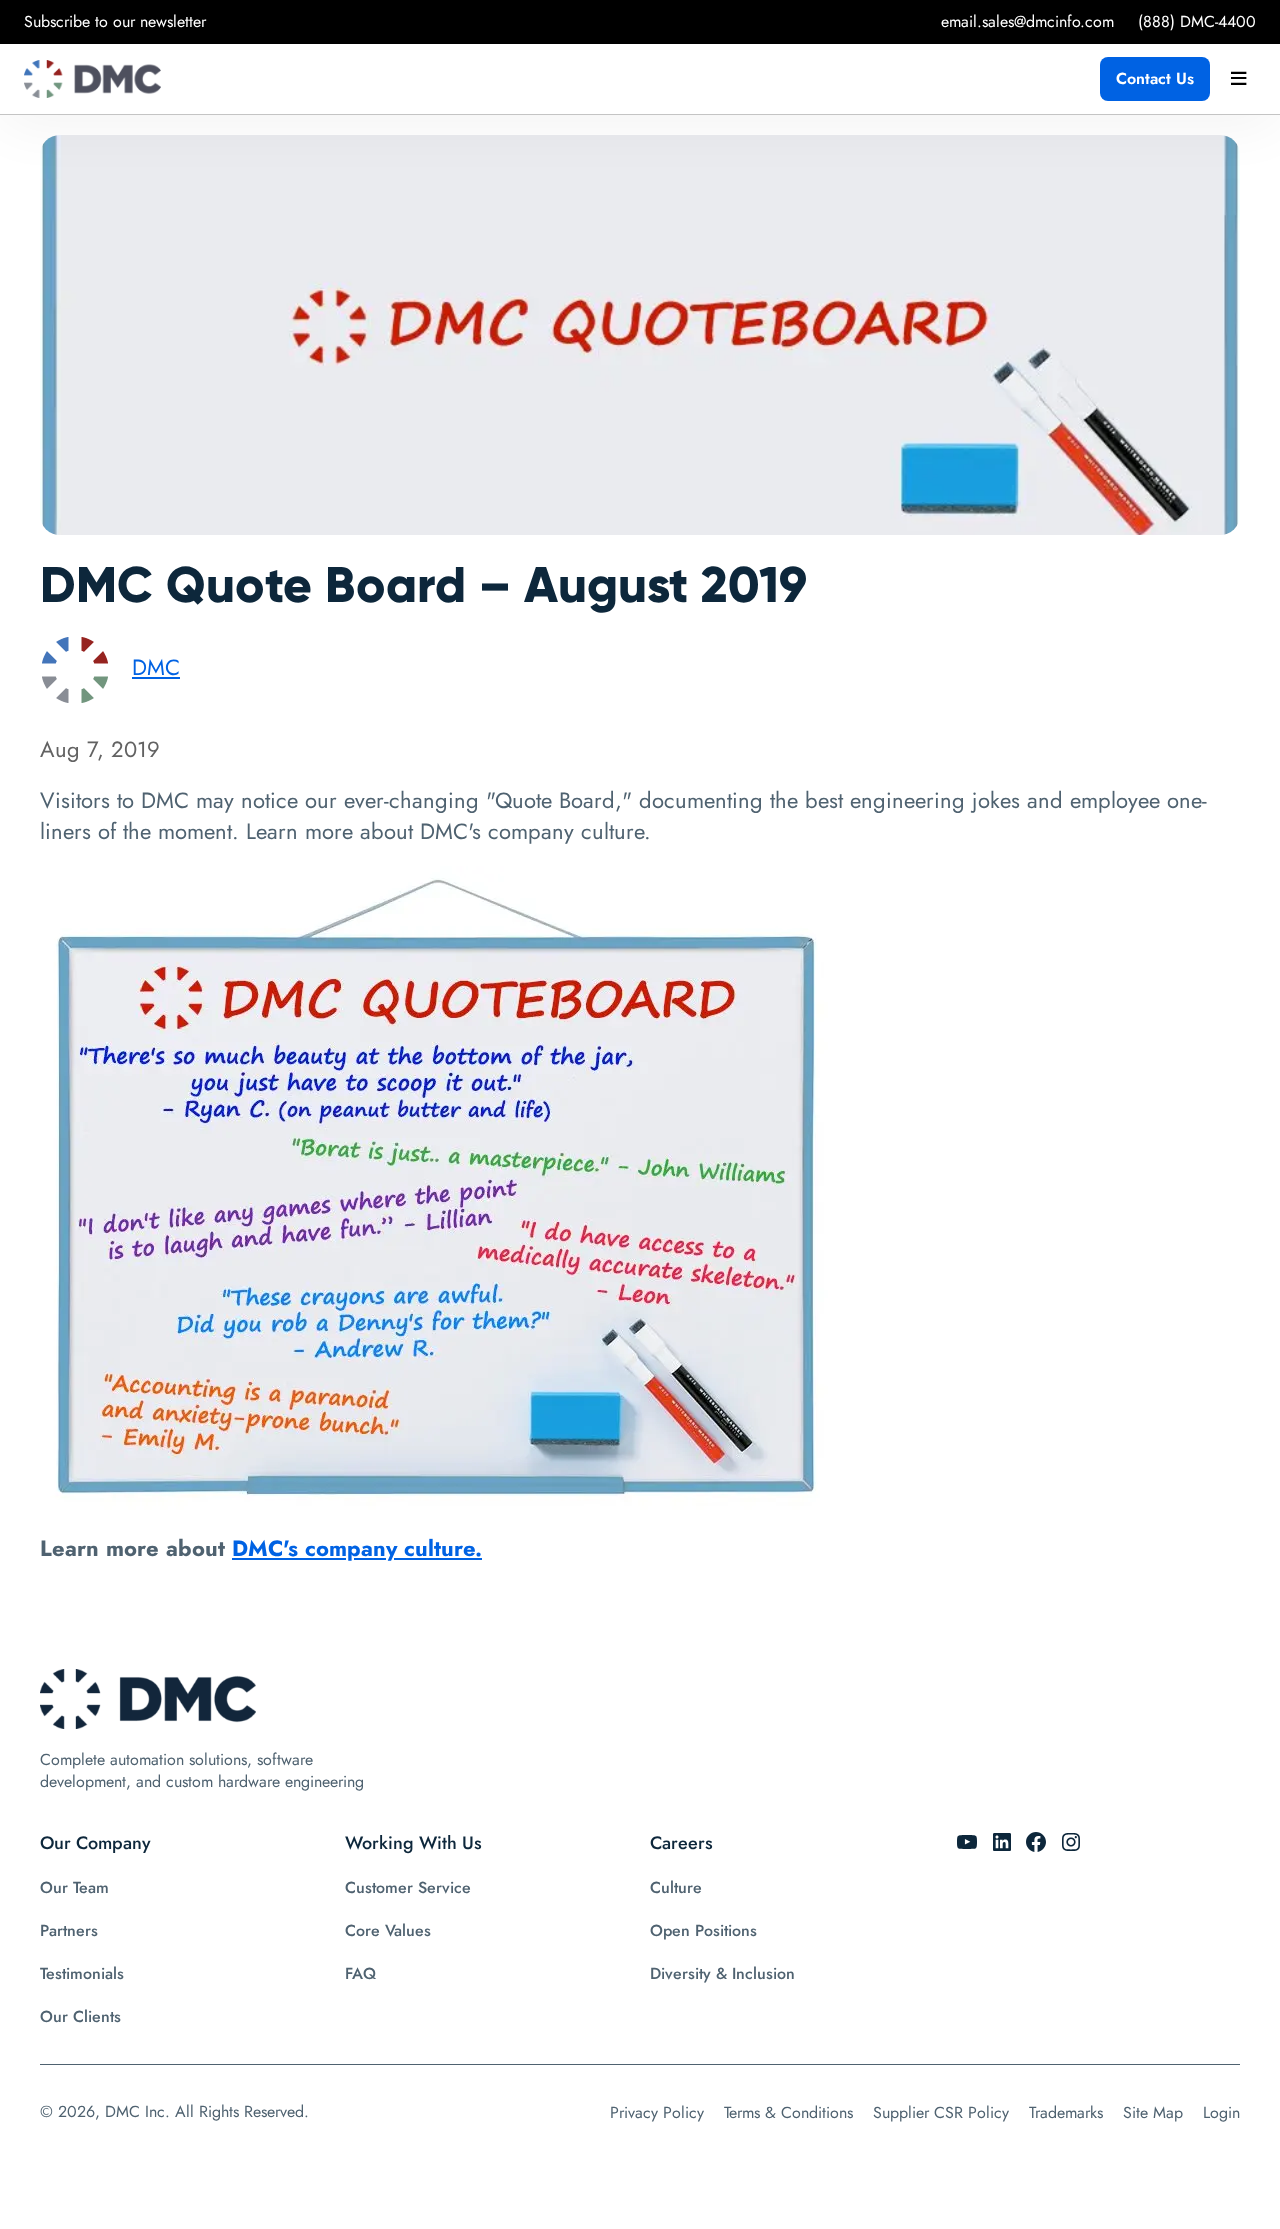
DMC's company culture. (357, 1548)
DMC (156, 667)
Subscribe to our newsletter (115, 21)
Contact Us (1155, 78)
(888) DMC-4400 (1197, 21)
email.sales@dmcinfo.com (1027, 21)
